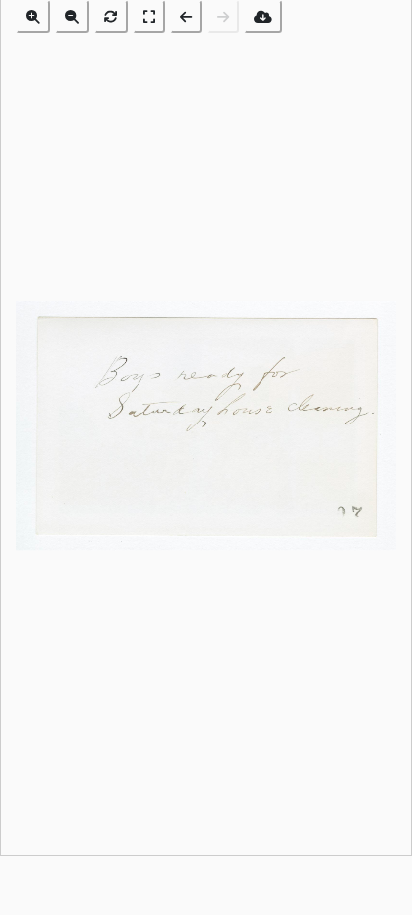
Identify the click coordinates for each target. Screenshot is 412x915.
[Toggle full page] (149, 16)
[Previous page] (186, 16)
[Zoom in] (33, 16)
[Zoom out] (72, 16)
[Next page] (223, 16)
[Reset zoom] (111, 16)
